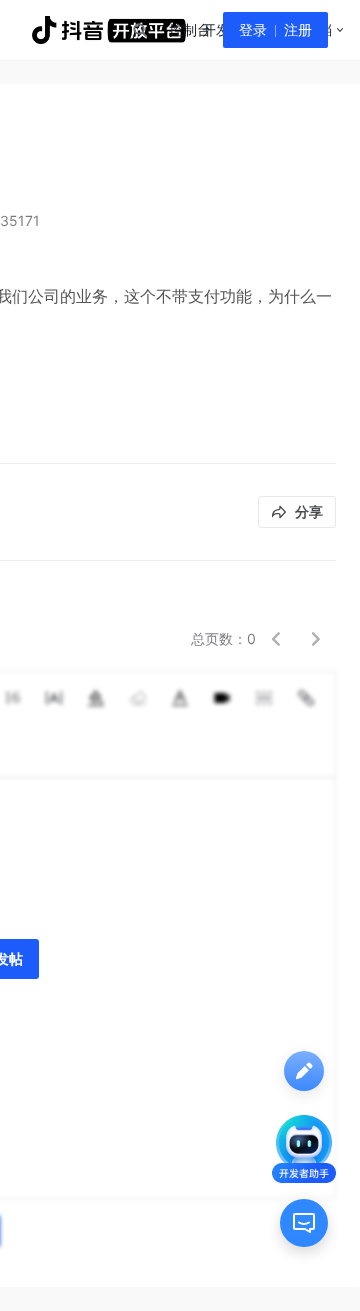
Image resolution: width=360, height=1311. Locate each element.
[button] (276, 639)
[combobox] (139, 30)
